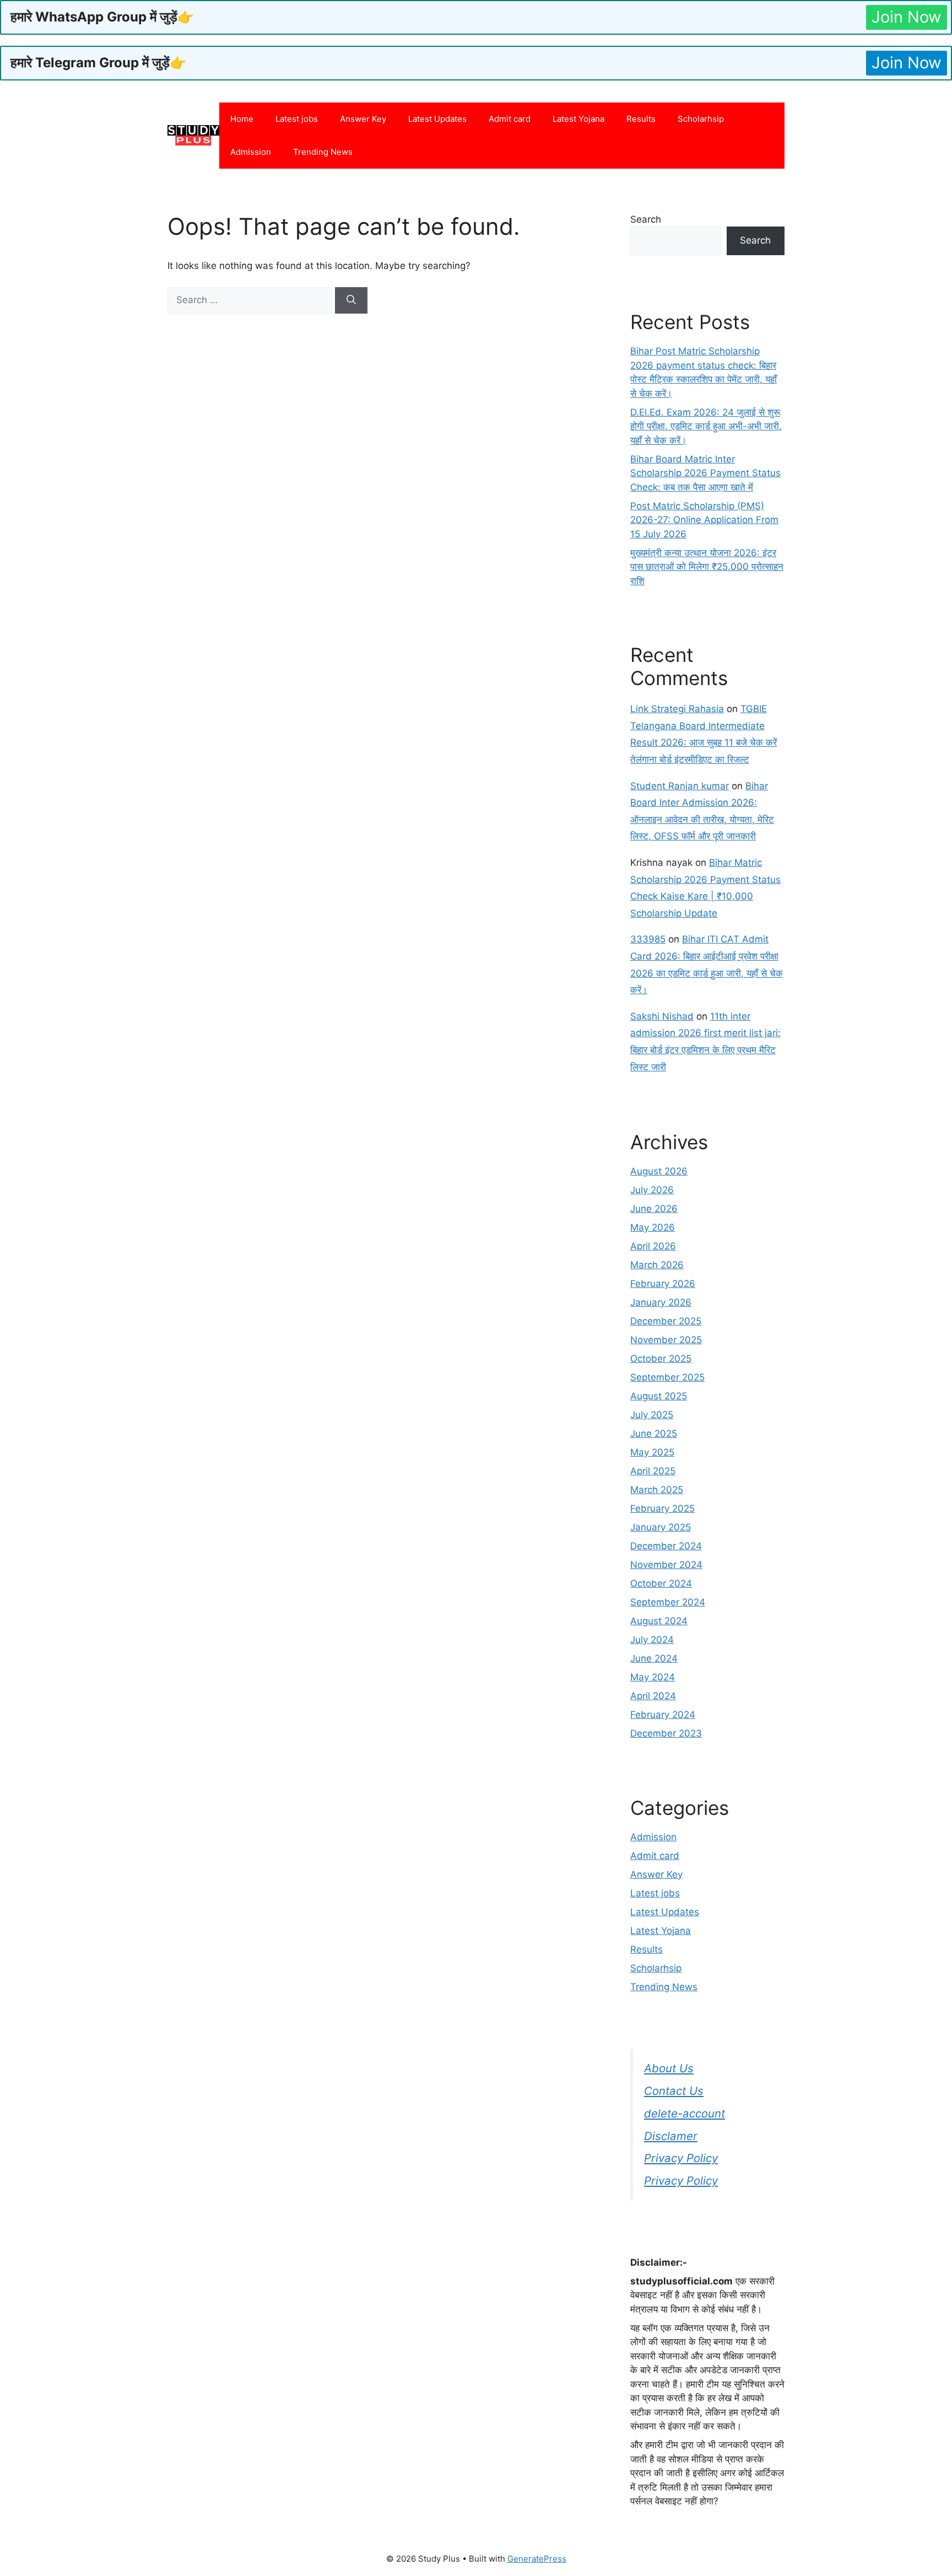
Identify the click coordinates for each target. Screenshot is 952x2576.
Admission (251, 152)
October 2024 (661, 1583)
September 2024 (668, 1602)
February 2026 (663, 1284)
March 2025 (657, 1490)
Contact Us (674, 2091)
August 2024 (659, 1621)
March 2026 (657, 1265)
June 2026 (654, 1209)
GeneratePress (537, 2559)
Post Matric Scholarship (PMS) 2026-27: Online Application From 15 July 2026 (704, 520)
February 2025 (662, 1508)
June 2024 (654, 1658)
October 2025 (661, 1359)
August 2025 (659, 1396)
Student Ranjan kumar (680, 786)
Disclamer (671, 2136)
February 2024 (663, 1715)
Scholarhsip (701, 119)
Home (242, 119)
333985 (648, 939)
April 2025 (653, 1471)
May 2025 (652, 1452)
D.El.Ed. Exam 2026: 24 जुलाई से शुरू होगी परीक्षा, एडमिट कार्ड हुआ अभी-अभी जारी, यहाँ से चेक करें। (706, 426)
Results (641, 119)
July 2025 (652, 1415)
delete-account (685, 2113)
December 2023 (666, 1733)
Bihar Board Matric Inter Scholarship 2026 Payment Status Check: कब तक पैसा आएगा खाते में (705, 473)
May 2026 (653, 1227)
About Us (669, 2068)
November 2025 (666, 1340)
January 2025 (661, 1527)
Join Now (907, 17)
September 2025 (667, 1377)
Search (646, 219)
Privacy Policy (681, 2158)
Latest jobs (297, 119)
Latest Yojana (578, 119)
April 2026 (653, 1246)
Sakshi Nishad (662, 1016)
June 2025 (654, 1433)
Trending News (323, 152)
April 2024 (653, 1696)
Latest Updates (437, 119)
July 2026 (652, 1190)
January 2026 (661, 1302)
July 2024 (652, 1640)
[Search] (351, 300)
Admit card (510, 119)
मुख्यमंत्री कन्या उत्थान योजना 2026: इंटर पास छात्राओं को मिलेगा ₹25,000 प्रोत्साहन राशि (707, 567)
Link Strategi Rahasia (677, 709)
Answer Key (363, 119)
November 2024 (666, 1565)
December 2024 (666, 1546)
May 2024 (653, 1677)
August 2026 (659, 1171)
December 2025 (666, 1321)
